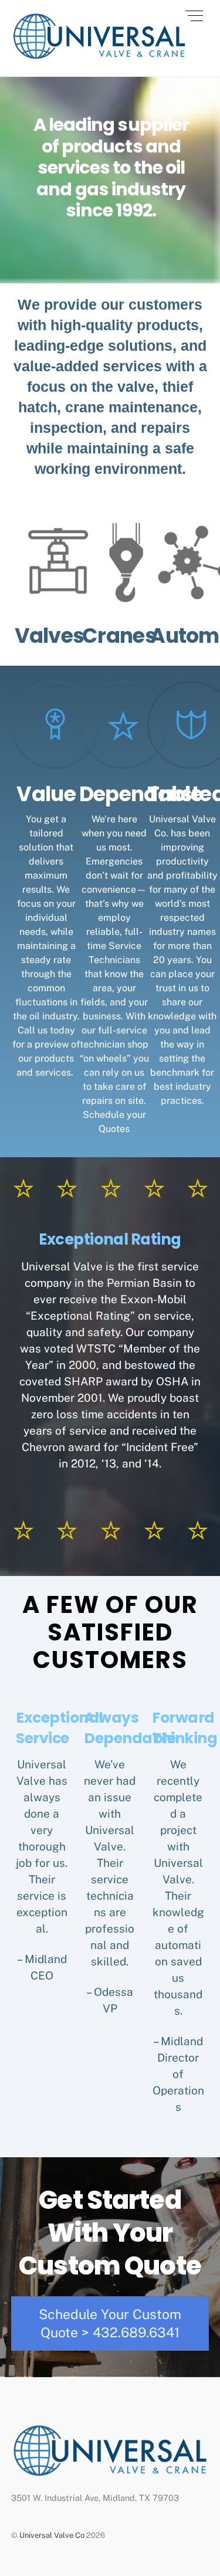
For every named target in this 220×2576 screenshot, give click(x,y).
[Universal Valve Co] (99, 55)
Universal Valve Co (52, 2535)
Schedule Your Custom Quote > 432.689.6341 (110, 2323)
